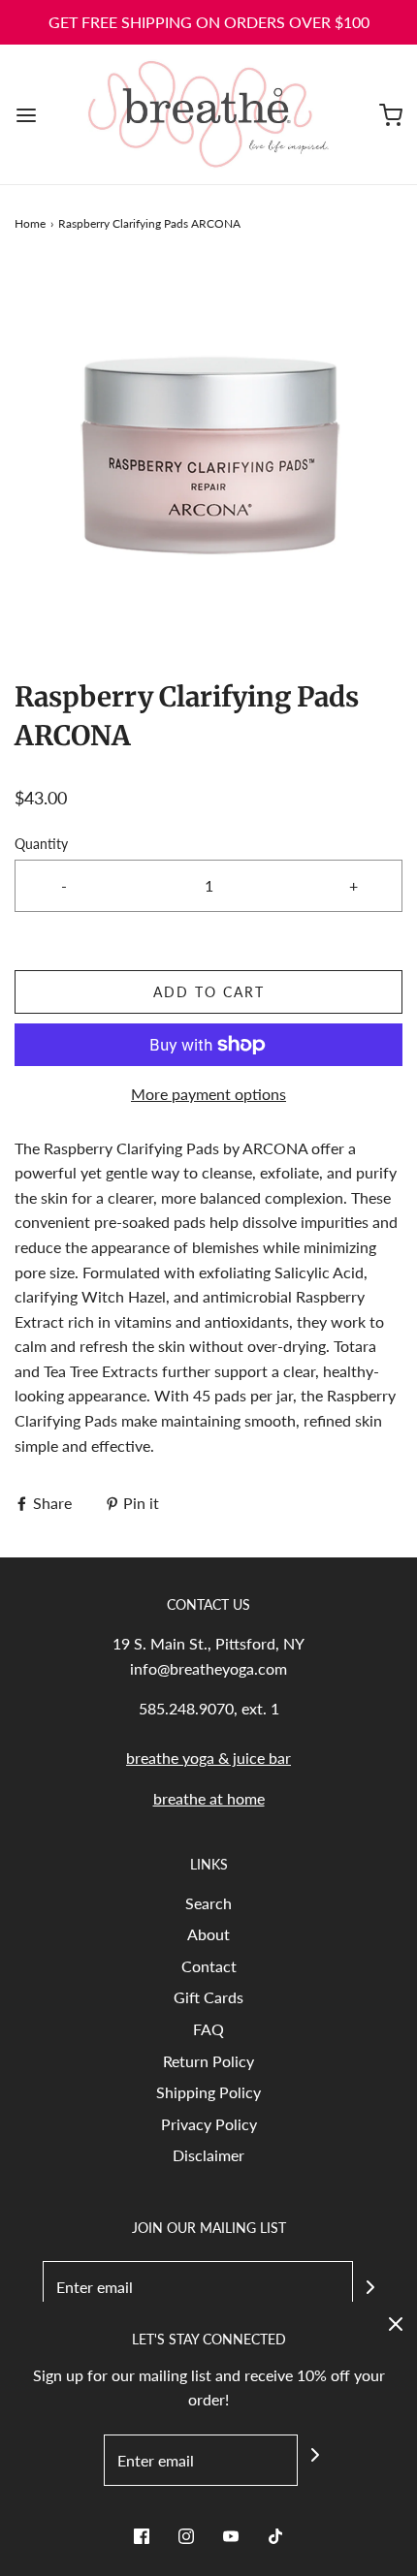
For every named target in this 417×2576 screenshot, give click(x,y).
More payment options (208, 1094)
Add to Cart (209, 992)
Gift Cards (208, 1997)
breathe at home (209, 1798)
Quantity (41, 844)
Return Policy (208, 2061)
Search (208, 1903)
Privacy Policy (209, 2124)
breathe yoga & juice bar (208, 1758)
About (208, 1934)
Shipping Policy (208, 2092)
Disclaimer (208, 2155)
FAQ (208, 2029)
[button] (208, 456)
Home (30, 223)
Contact (209, 1966)
